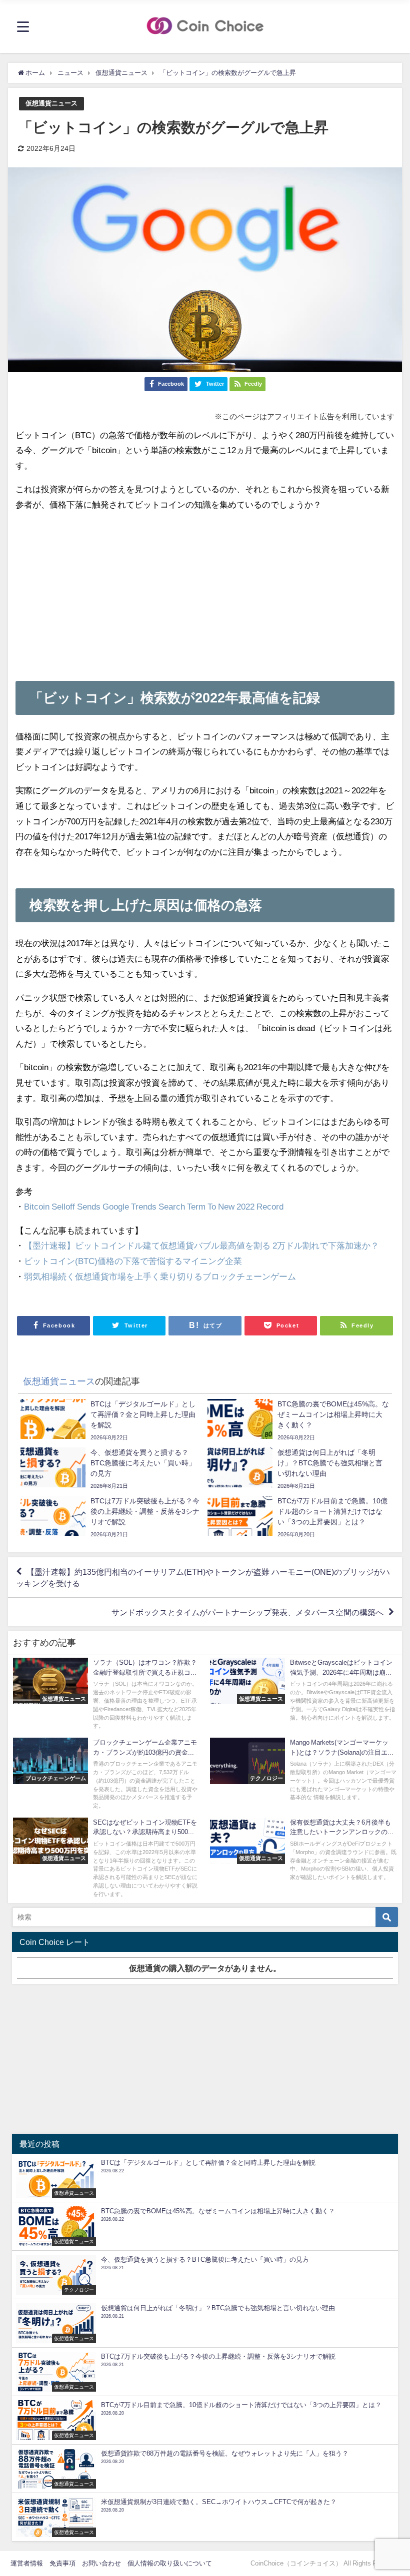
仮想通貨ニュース (51, 103)
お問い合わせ (101, 2563)
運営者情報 (27, 2563)
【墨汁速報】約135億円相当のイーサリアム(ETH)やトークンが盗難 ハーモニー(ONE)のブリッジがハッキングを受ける (203, 1577)
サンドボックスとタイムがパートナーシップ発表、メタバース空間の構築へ (247, 1612)
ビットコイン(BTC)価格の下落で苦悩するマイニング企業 (133, 1261)
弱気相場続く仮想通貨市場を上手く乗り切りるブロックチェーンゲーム (160, 1276)
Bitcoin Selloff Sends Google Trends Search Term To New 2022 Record (154, 1206)
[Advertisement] (205, 591)
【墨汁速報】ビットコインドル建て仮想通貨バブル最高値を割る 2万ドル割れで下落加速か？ (201, 1245)
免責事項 (62, 2563)
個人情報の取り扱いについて (170, 2563)
